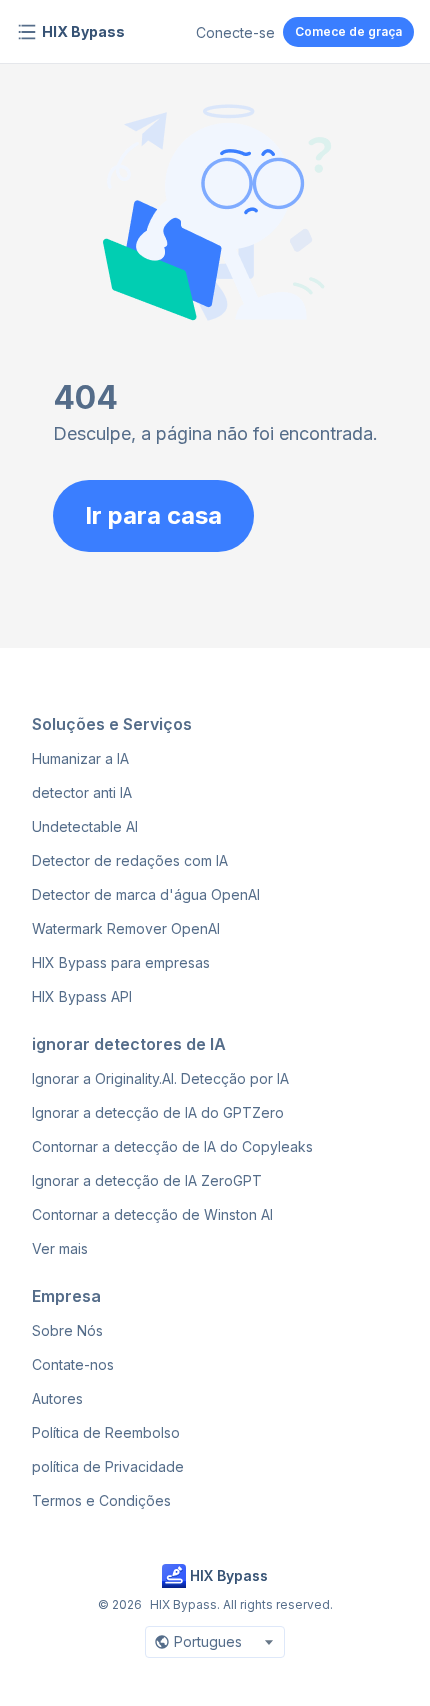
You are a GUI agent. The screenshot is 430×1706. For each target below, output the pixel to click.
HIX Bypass (83, 31)
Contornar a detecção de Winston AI (152, 1214)
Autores (57, 1398)
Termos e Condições (101, 1500)
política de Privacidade (108, 1466)
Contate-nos (73, 1364)
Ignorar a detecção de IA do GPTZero (158, 1112)
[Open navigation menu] (27, 32)
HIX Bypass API (82, 996)
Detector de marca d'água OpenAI (146, 894)
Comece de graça (348, 31)
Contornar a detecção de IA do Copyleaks (172, 1146)
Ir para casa (153, 515)
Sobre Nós (67, 1330)
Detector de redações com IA (130, 860)
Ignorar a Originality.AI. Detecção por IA (160, 1078)
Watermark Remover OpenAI (126, 928)
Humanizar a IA (80, 758)
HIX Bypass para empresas (121, 962)
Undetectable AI (85, 826)
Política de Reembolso (106, 1432)
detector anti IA (82, 792)
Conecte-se (235, 32)
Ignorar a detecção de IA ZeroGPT (147, 1180)
